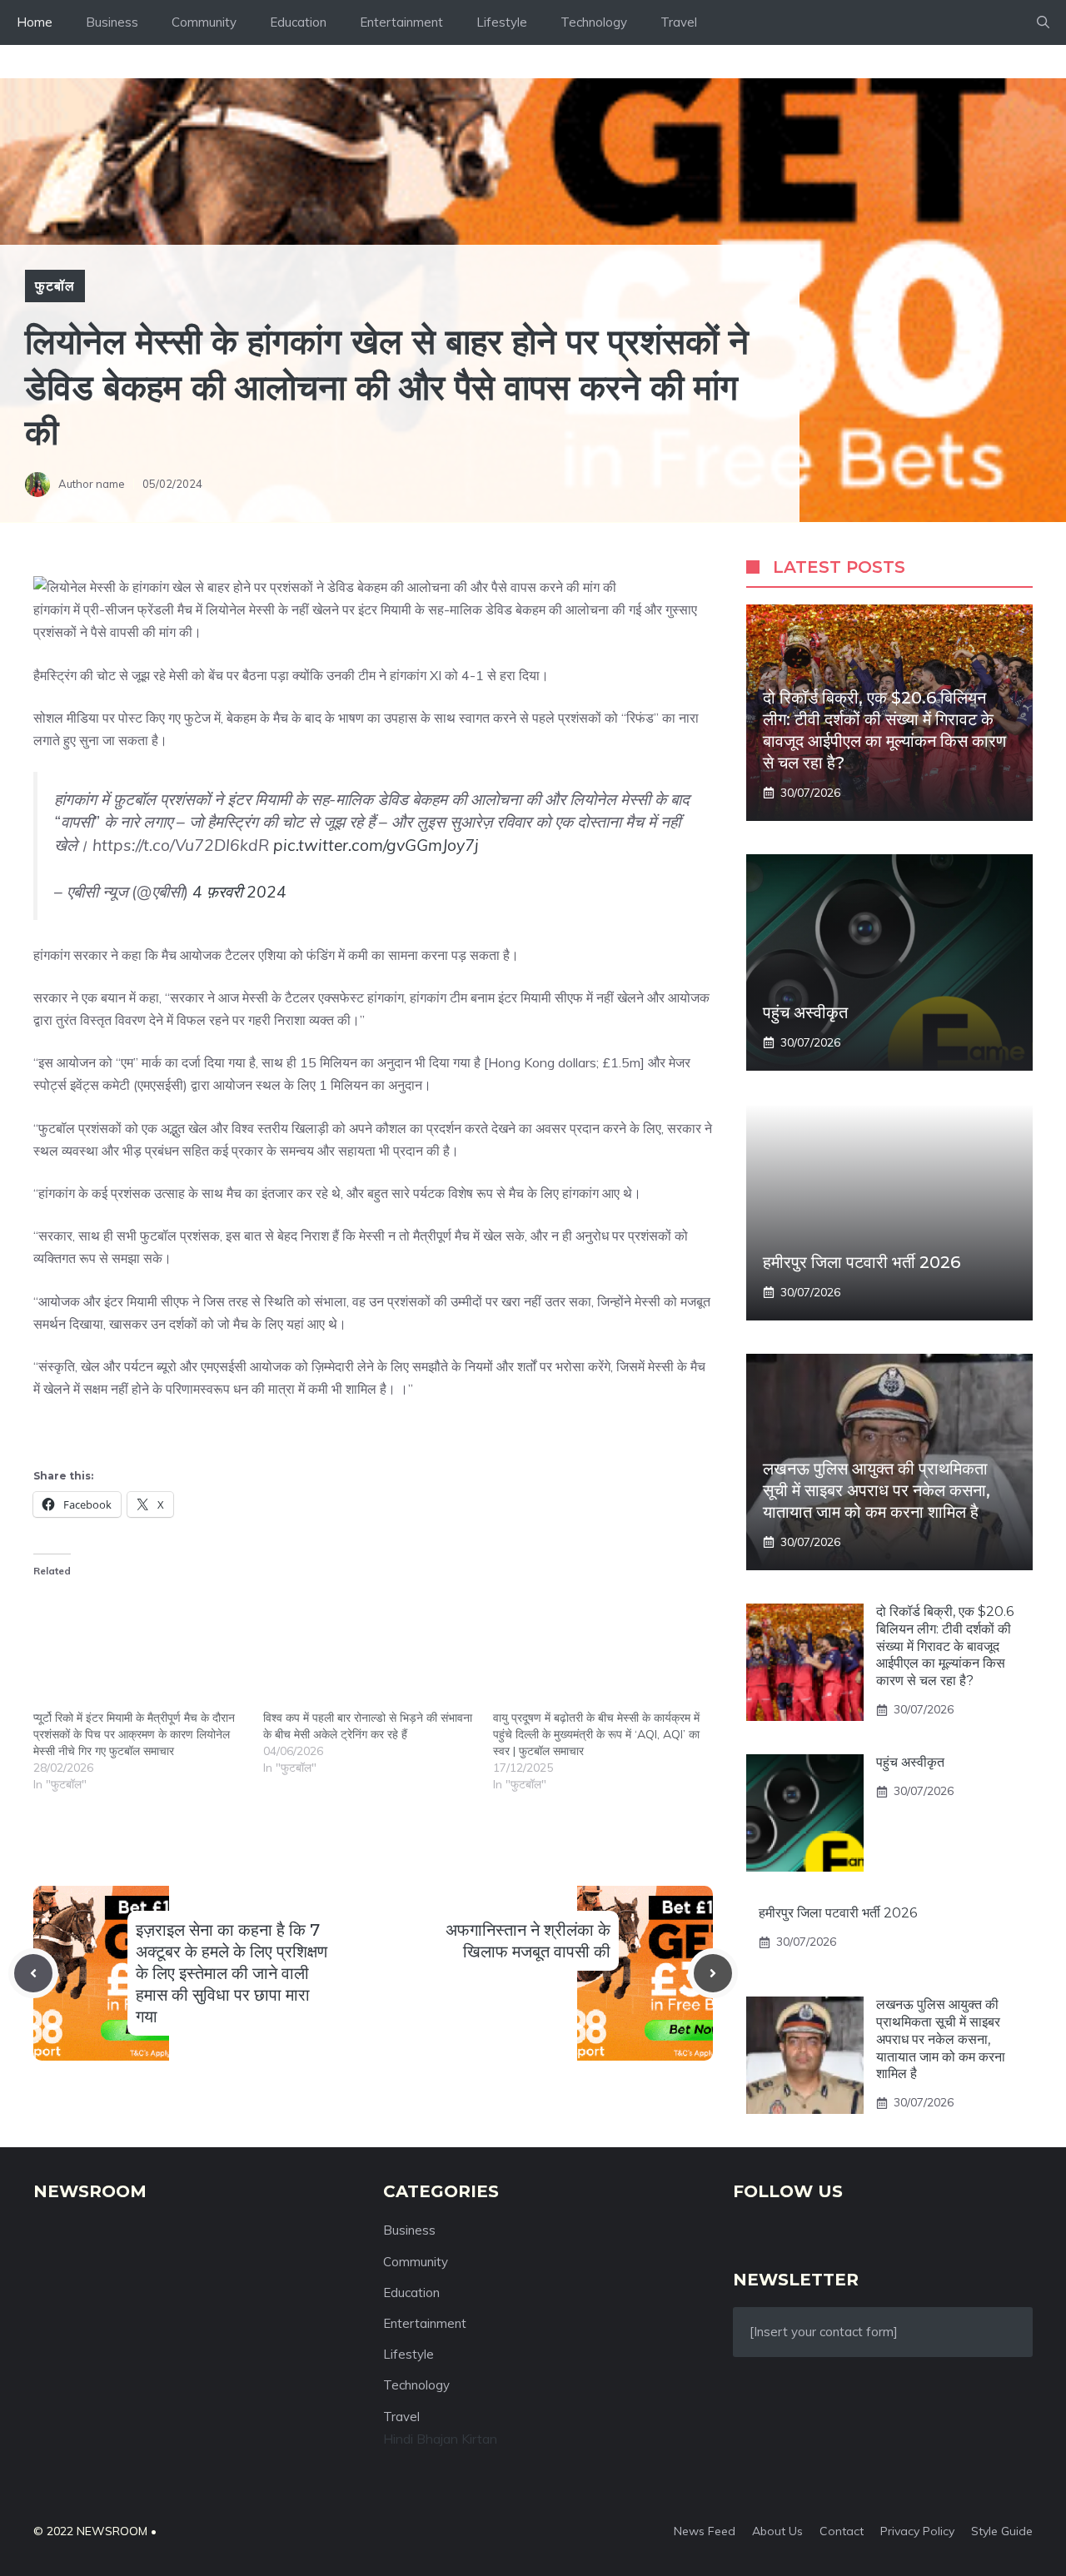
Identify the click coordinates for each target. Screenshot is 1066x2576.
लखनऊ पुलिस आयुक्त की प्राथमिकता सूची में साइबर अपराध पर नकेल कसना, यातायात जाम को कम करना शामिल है (877, 1490)
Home (35, 22)
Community (204, 22)
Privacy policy (917, 2531)
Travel (679, 22)
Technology (594, 22)
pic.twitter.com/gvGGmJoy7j (376, 845)
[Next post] (713, 1973)
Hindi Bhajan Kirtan (440, 2439)
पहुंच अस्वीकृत (805, 1012)
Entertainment (401, 22)
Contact (842, 2531)
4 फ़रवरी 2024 (239, 892)
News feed (705, 2531)
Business (112, 22)
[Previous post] (33, 1973)
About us (777, 2531)
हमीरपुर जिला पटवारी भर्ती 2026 (862, 1262)
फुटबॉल (55, 286)
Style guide (1002, 2531)
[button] (1043, 22)
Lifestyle (502, 22)
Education (298, 22)
